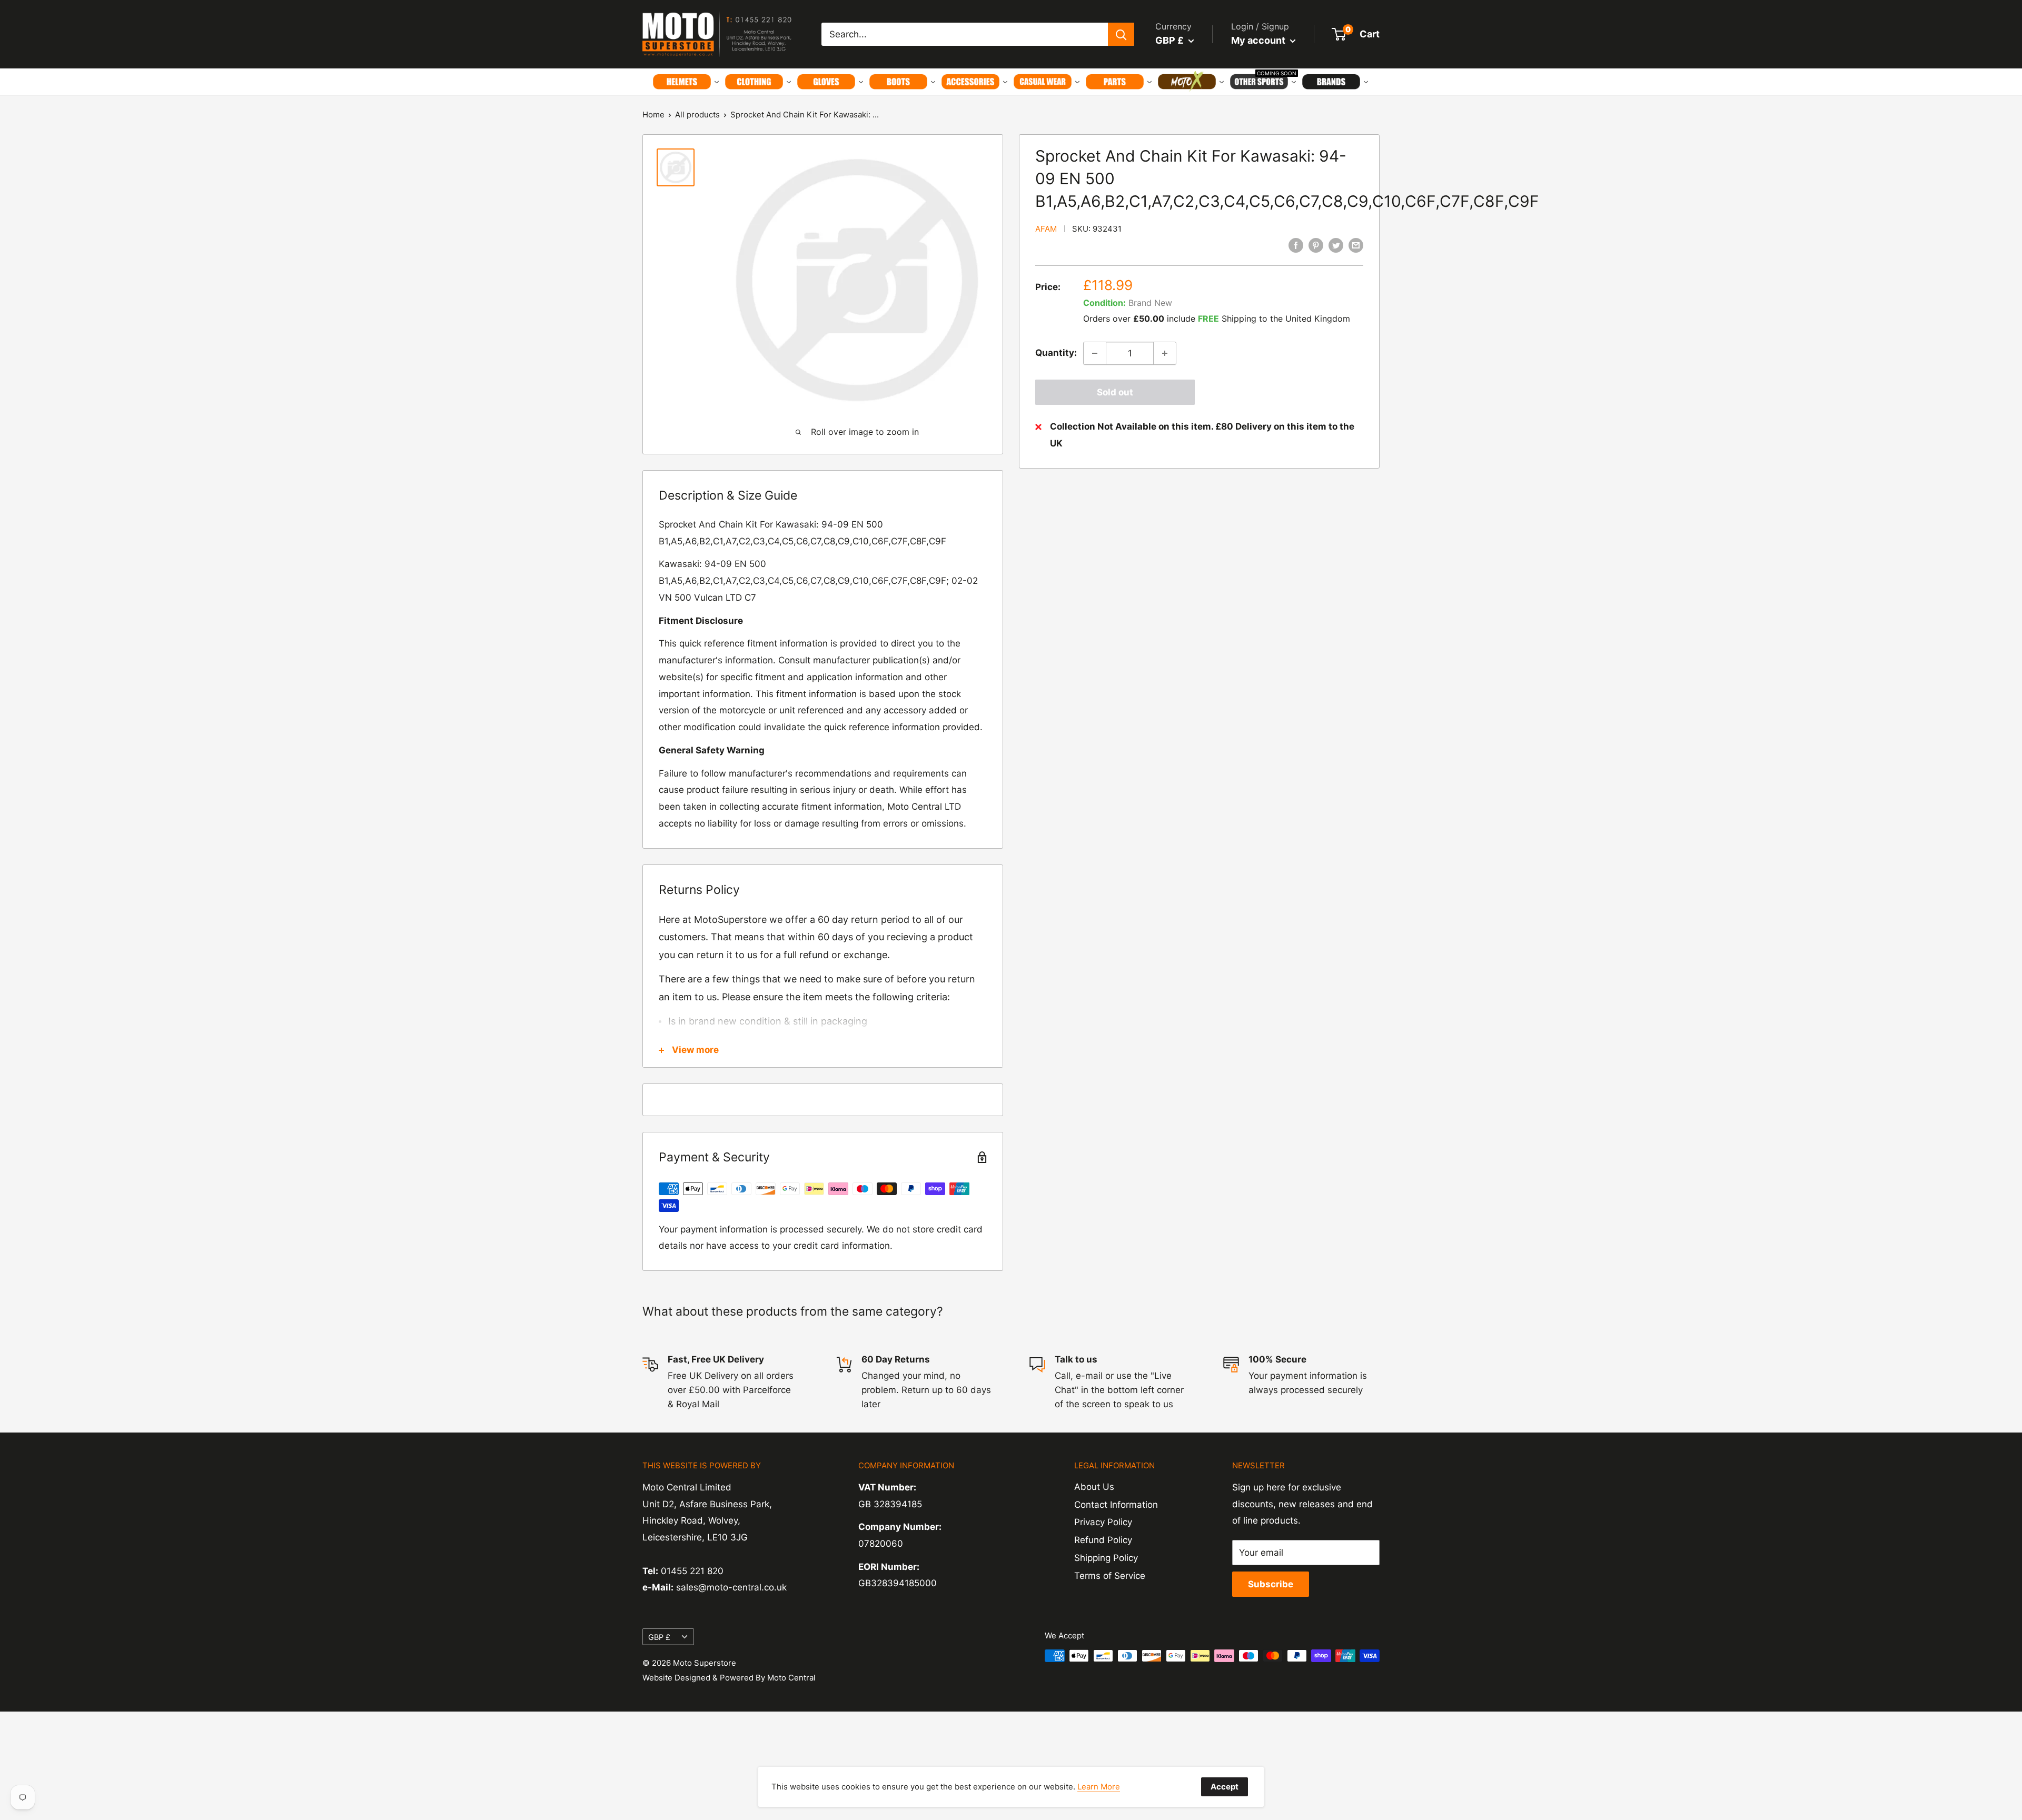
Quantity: (1056, 353)
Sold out (1115, 392)
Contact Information (1116, 1505)
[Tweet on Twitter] (1336, 245)
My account (1259, 40)
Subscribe (1271, 1584)
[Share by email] (1356, 245)
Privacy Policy (1103, 1522)
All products (697, 115)
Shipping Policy (1106, 1558)
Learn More (1099, 1787)
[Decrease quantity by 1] (1095, 353)
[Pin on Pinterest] (1316, 245)
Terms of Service (1110, 1576)
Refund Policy (1103, 1540)
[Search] (1121, 34)
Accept (1225, 1787)
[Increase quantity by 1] (1165, 353)
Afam (1046, 229)
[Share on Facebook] (1296, 245)
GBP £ (659, 1637)
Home (653, 115)
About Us (1094, 1487)
